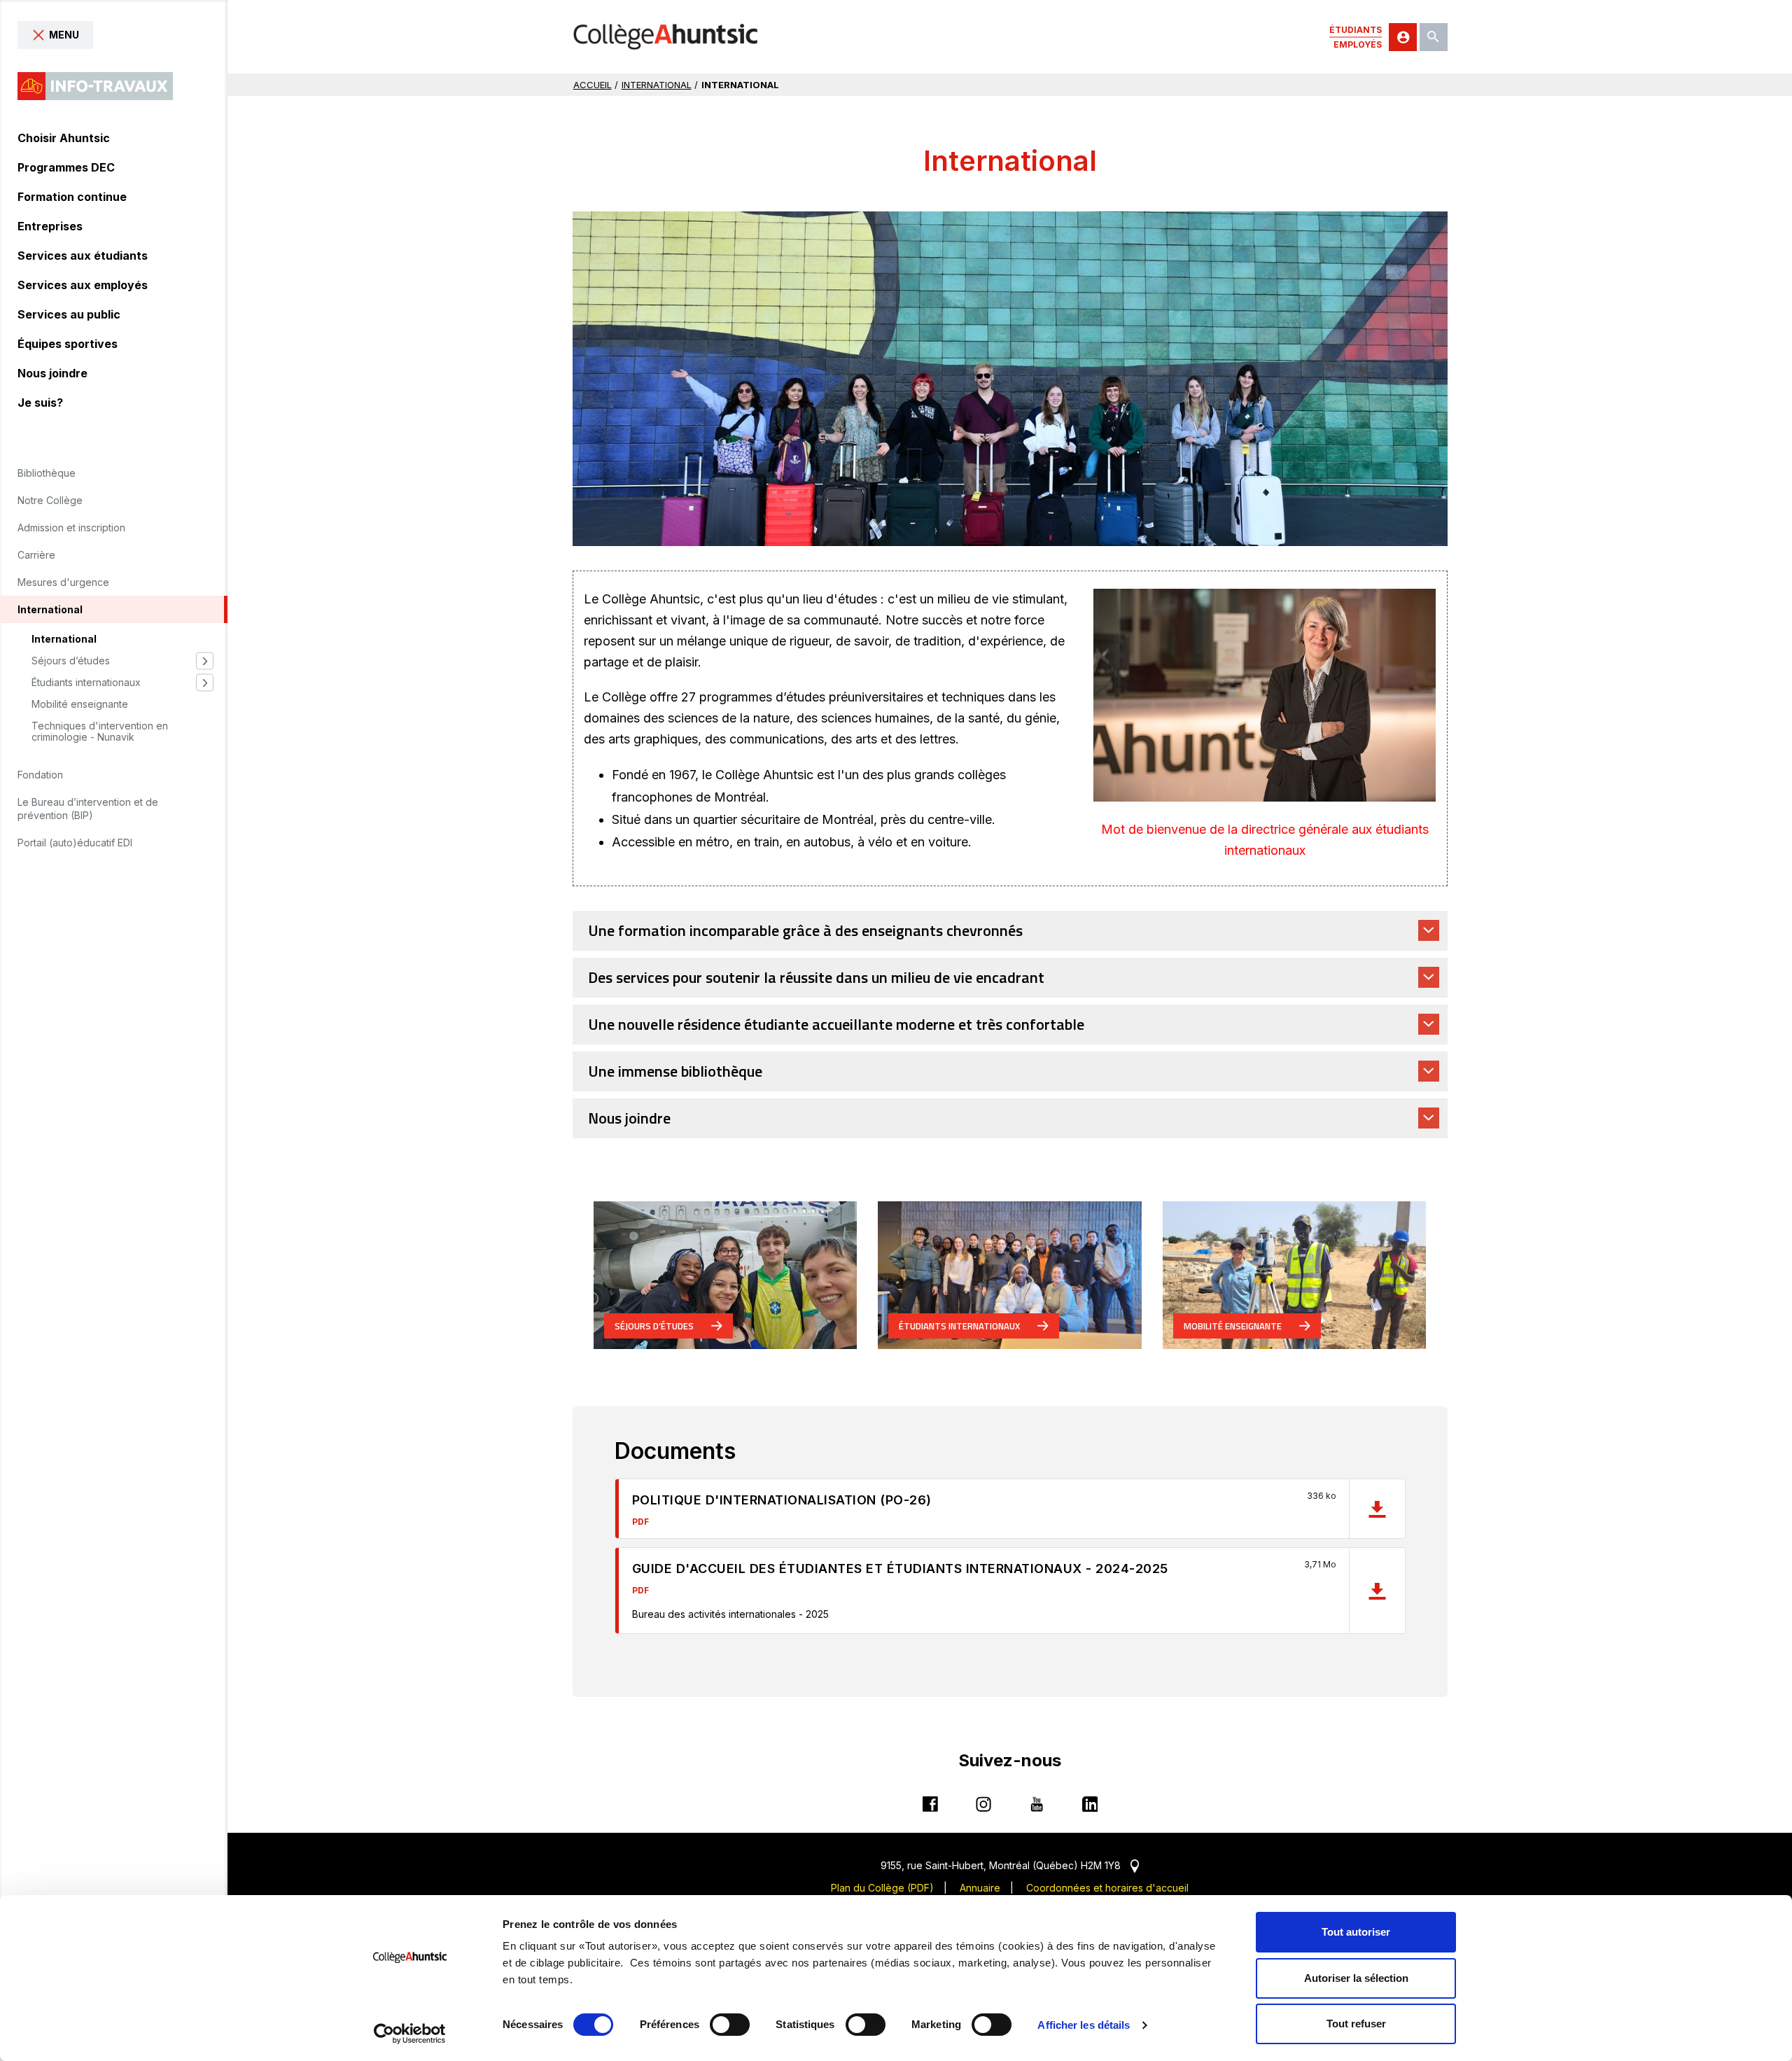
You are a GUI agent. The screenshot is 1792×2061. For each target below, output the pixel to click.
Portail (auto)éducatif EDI (75, 843)
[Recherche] (1434, 37)
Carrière (36, 555)
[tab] (1010, 931)
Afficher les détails (1084, 2025)
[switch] (730, 2025)
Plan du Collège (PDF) (882, 1888)
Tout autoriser (1356, 1932)
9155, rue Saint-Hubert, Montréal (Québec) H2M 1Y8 (1010, 1865)
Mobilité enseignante (80, 704)
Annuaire (980, 1888)
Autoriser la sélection (1356, 1978)
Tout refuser (1356, 2024)
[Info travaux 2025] (95, 86)
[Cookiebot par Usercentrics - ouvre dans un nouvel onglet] (410, 2034)
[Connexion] (1403, 37)
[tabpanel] (1010, 378)
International (64, 639)
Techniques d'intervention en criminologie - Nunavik (100, 732)
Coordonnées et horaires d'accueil (1107, 1888)
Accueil (593, 85)
